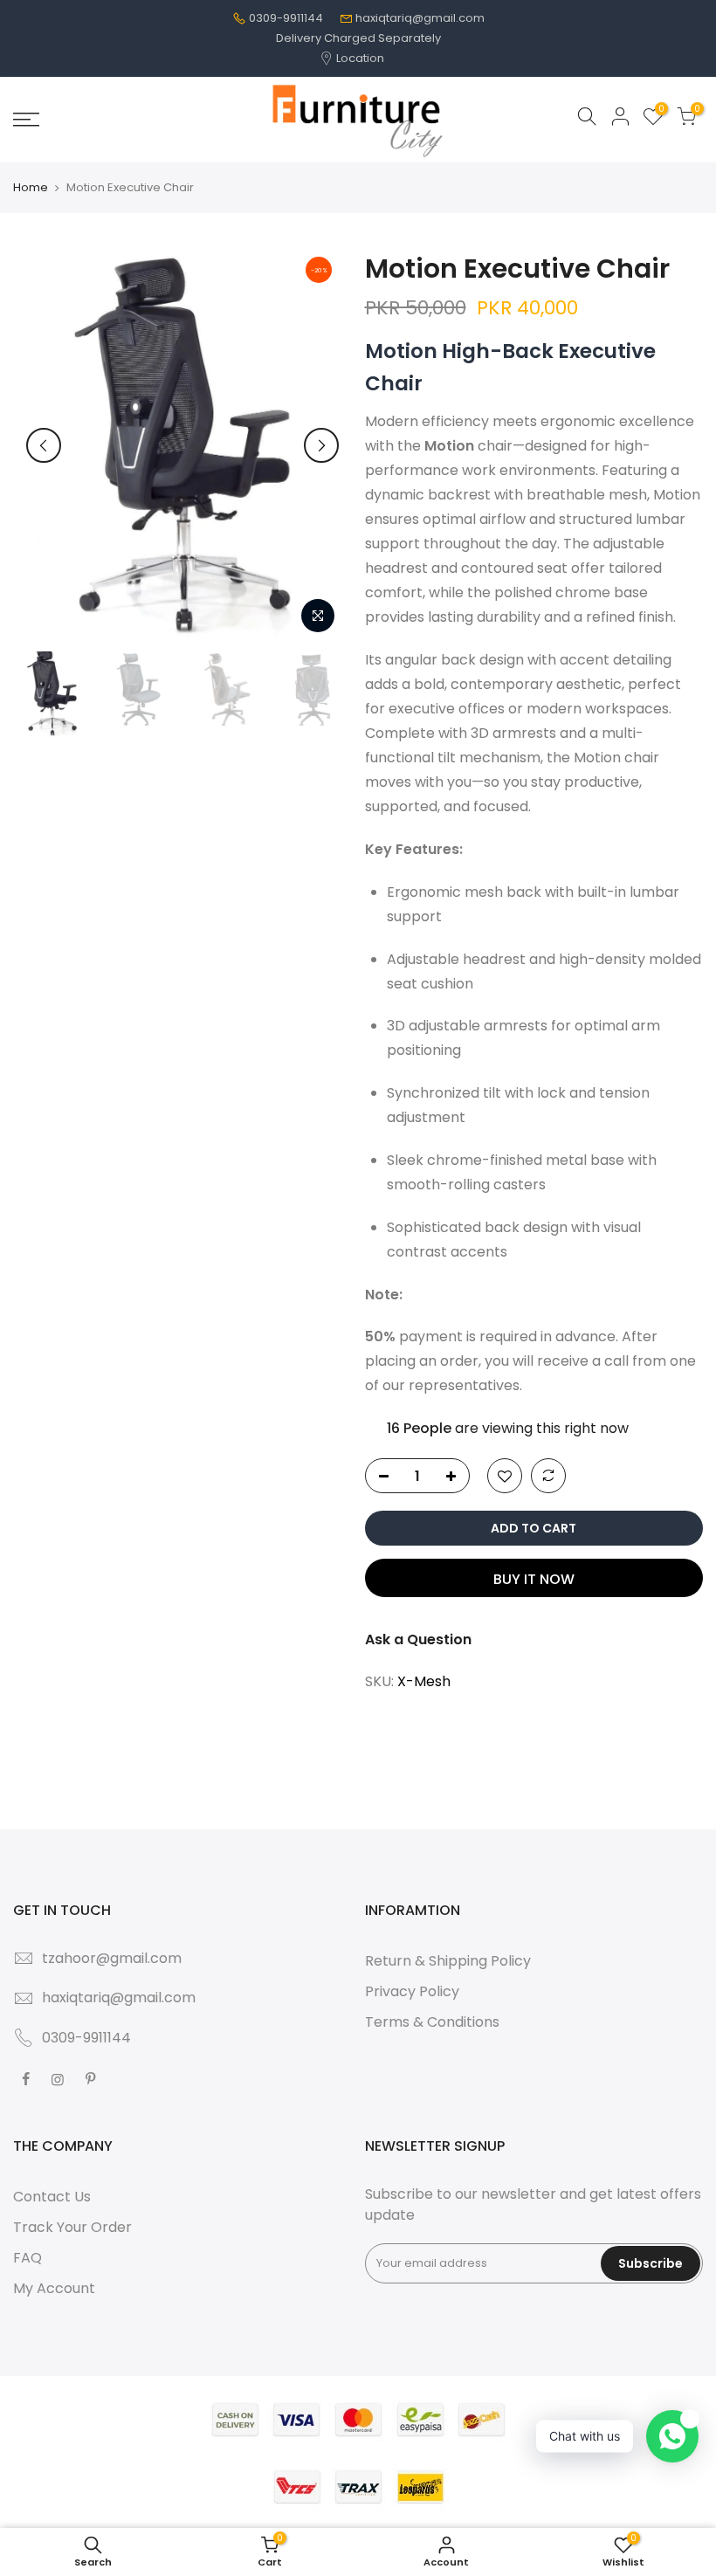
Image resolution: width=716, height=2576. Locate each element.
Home (31, 188)
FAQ (28, 2258)
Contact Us (52, 2197)
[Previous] (44, 445)
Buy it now (534, 1579)
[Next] (321, 445)
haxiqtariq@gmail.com (420, 18)
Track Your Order (72, 2227)
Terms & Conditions (432, 2022)
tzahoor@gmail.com (112, 1958)
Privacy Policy (412, 1991)
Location (359, 58)
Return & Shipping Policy (448, 1961)
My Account (54, 2288)
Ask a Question (418, 1639)
